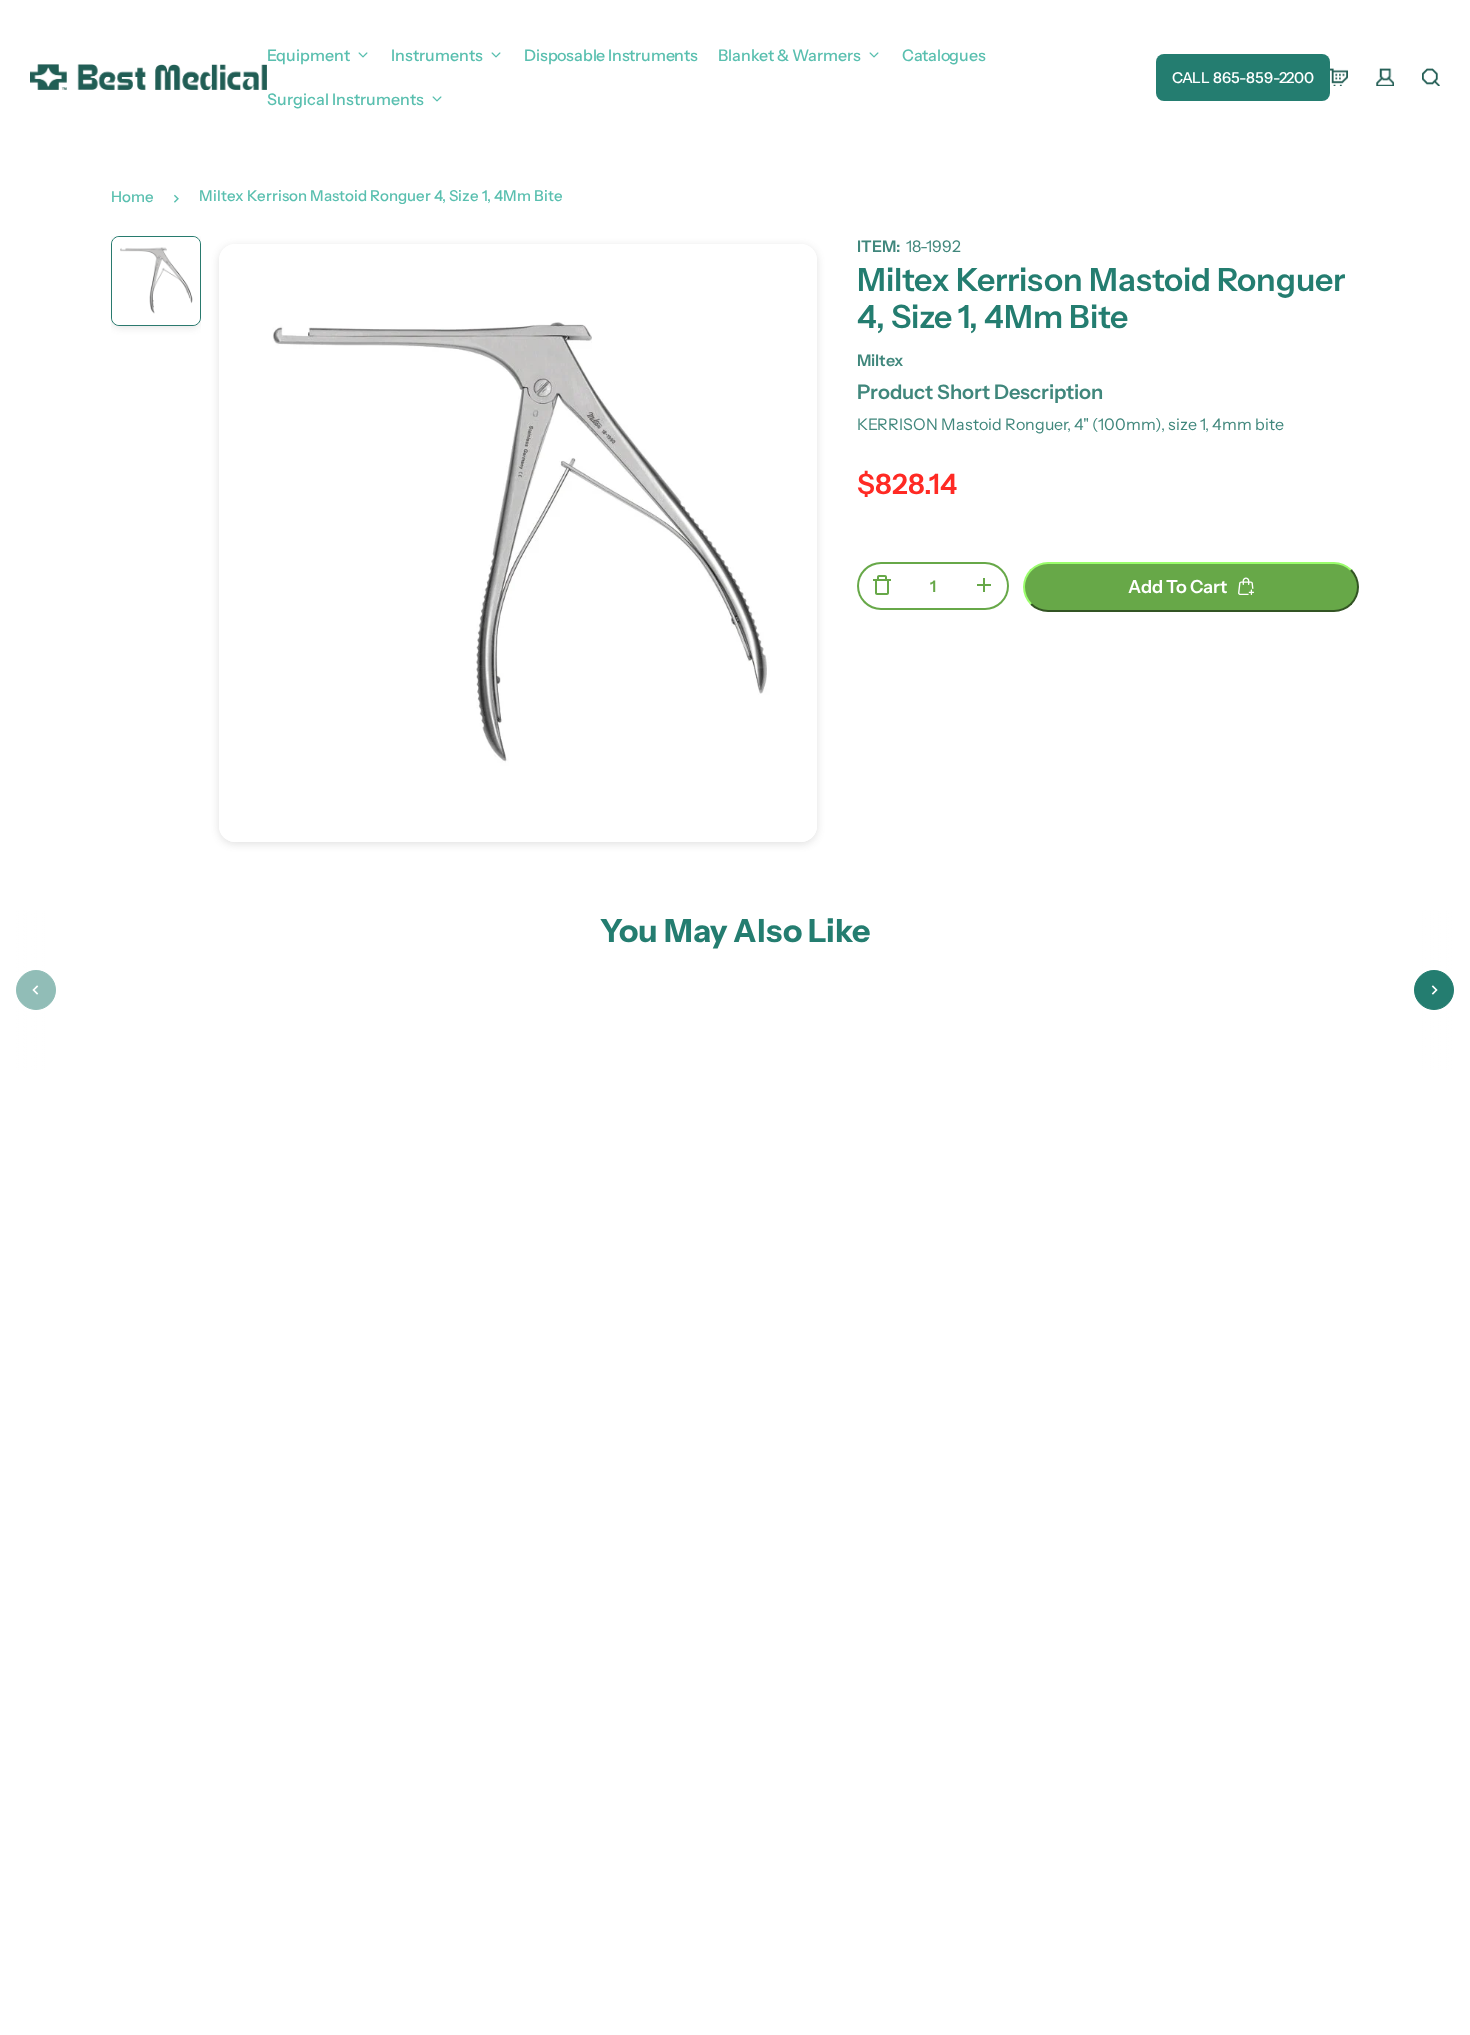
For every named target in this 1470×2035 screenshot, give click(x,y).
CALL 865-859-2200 (1243, 77)
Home (132, 196)
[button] (36, 990)
